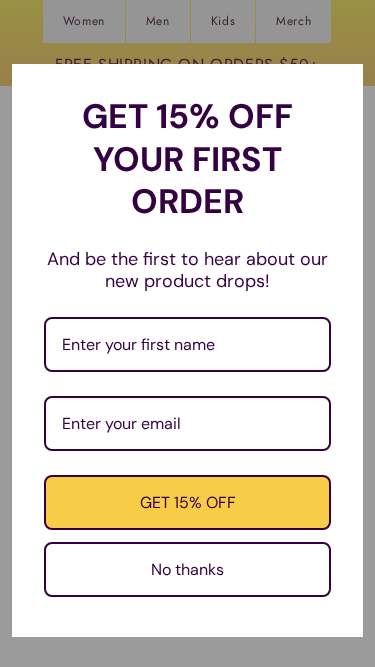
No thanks (187, 569)
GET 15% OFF (188, 502)
